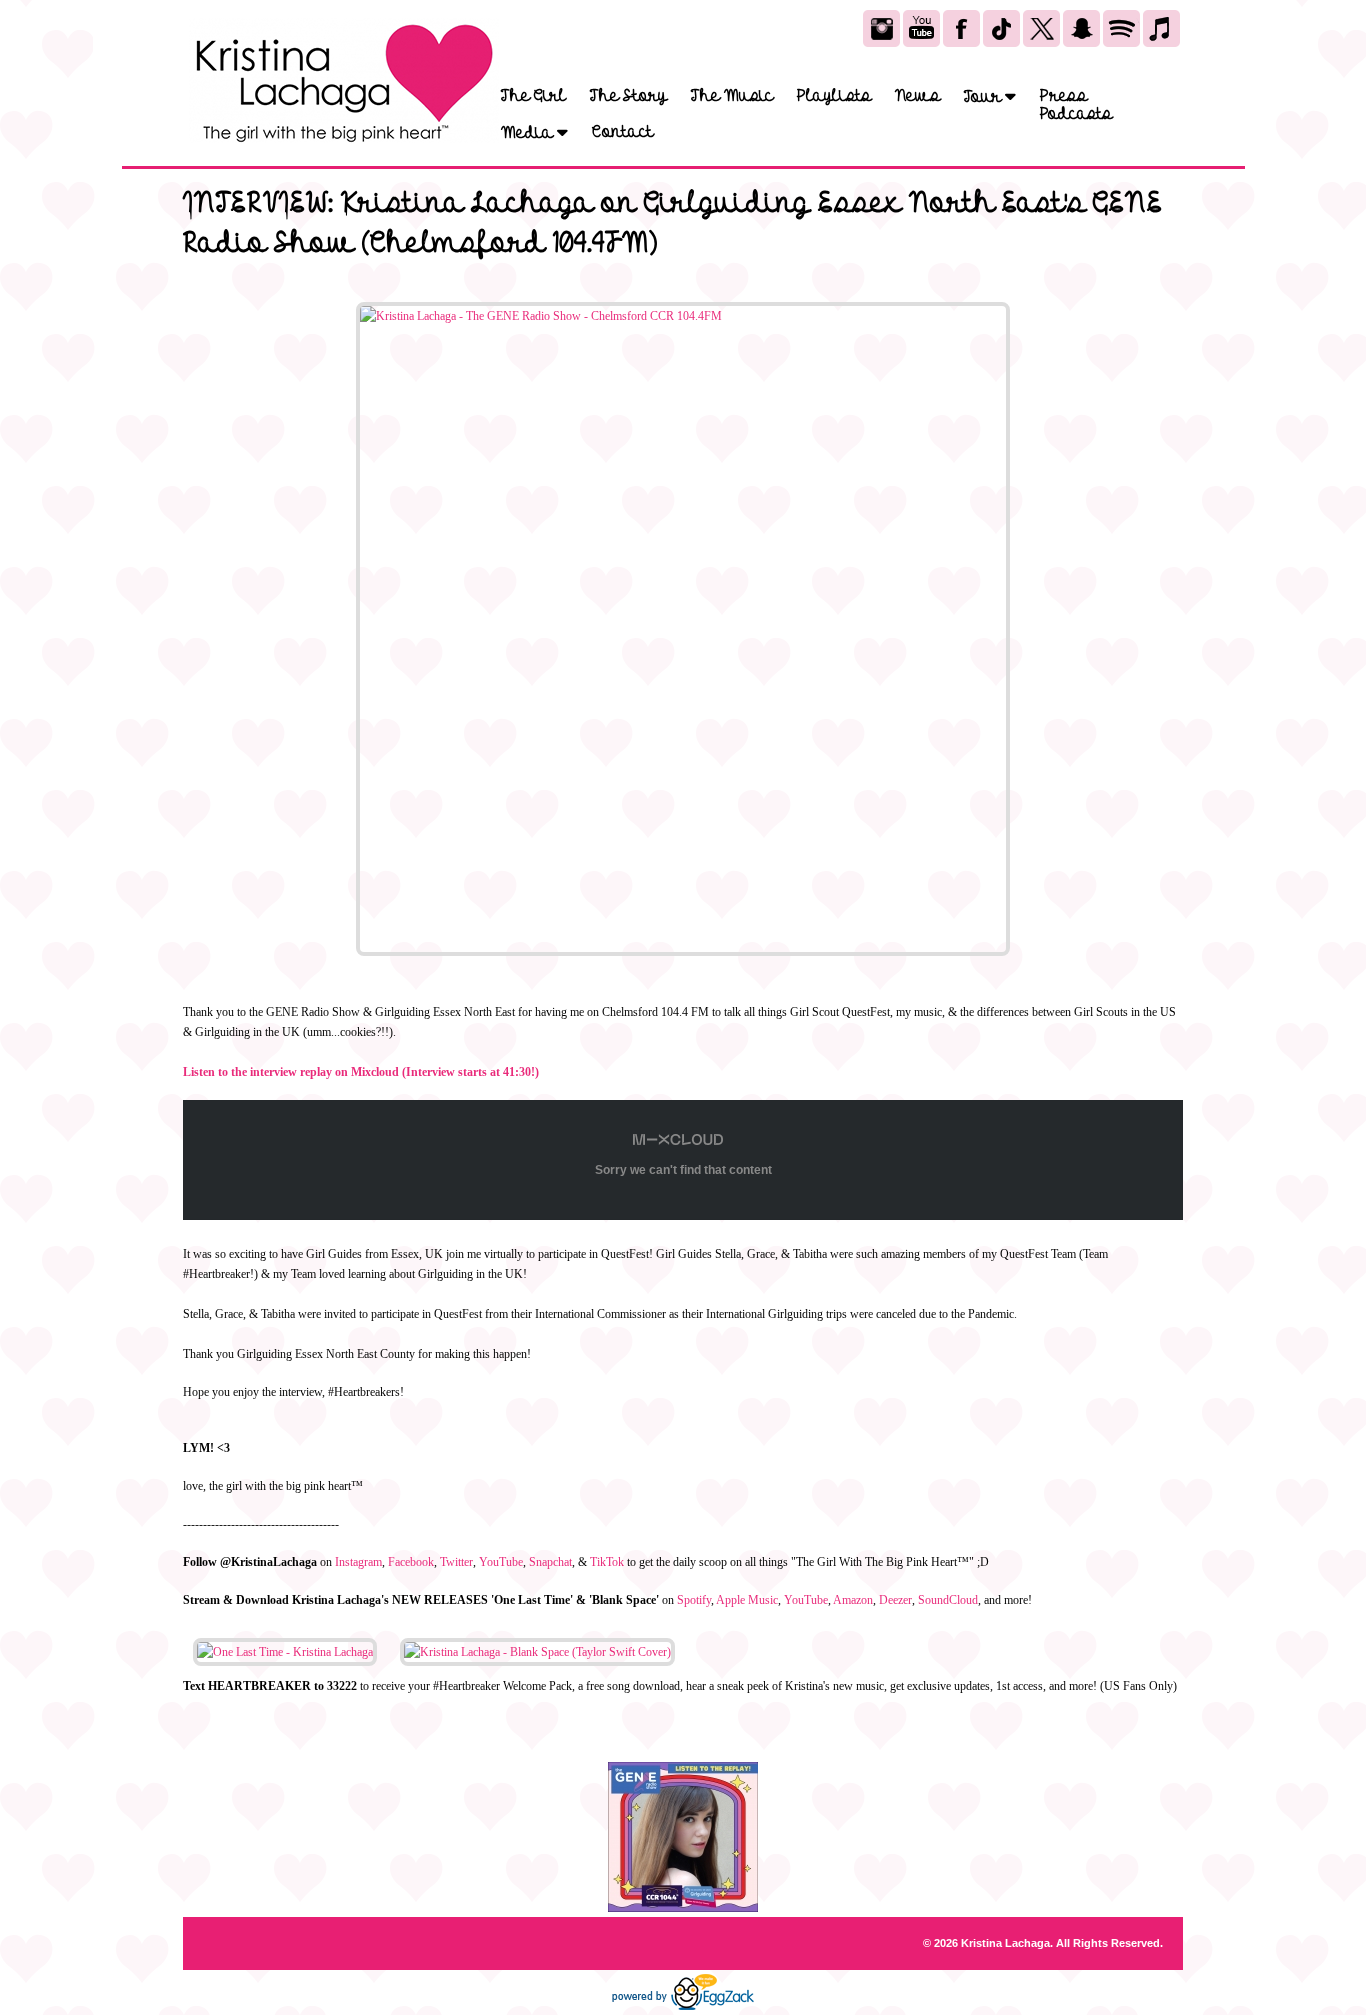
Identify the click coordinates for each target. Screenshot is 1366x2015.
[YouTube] (921, 28)
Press (1063, 96)
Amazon (853, 1600)
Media (529, 132)
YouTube (501, 1562)
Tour (984, 96)
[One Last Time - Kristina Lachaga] (285, 1652)
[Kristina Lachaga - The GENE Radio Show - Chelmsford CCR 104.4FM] (683, 629)
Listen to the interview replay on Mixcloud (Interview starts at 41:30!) (361, 1072)
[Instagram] (881, 28)
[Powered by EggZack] (683, 2006)
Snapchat (550, 1562)
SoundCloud (948, 1600)
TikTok (607, 1562)
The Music (732, 96)
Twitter (456, 1562)
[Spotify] (1121, 28)
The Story (628, 96)
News (917, 96)
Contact (622, 132)
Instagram (358, 1562)
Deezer (895, 1600)
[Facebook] (961, 28)
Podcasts (1076, 114)
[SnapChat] (1081, 28)
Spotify (694, 1600)
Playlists (834, 96)
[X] (1041, 28)
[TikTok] (1001, 28)
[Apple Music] (1161, 28)
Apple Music (747, 1600)
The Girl (533, 96)
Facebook (411, 1562)
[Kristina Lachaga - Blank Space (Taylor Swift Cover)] (537, 1652)
